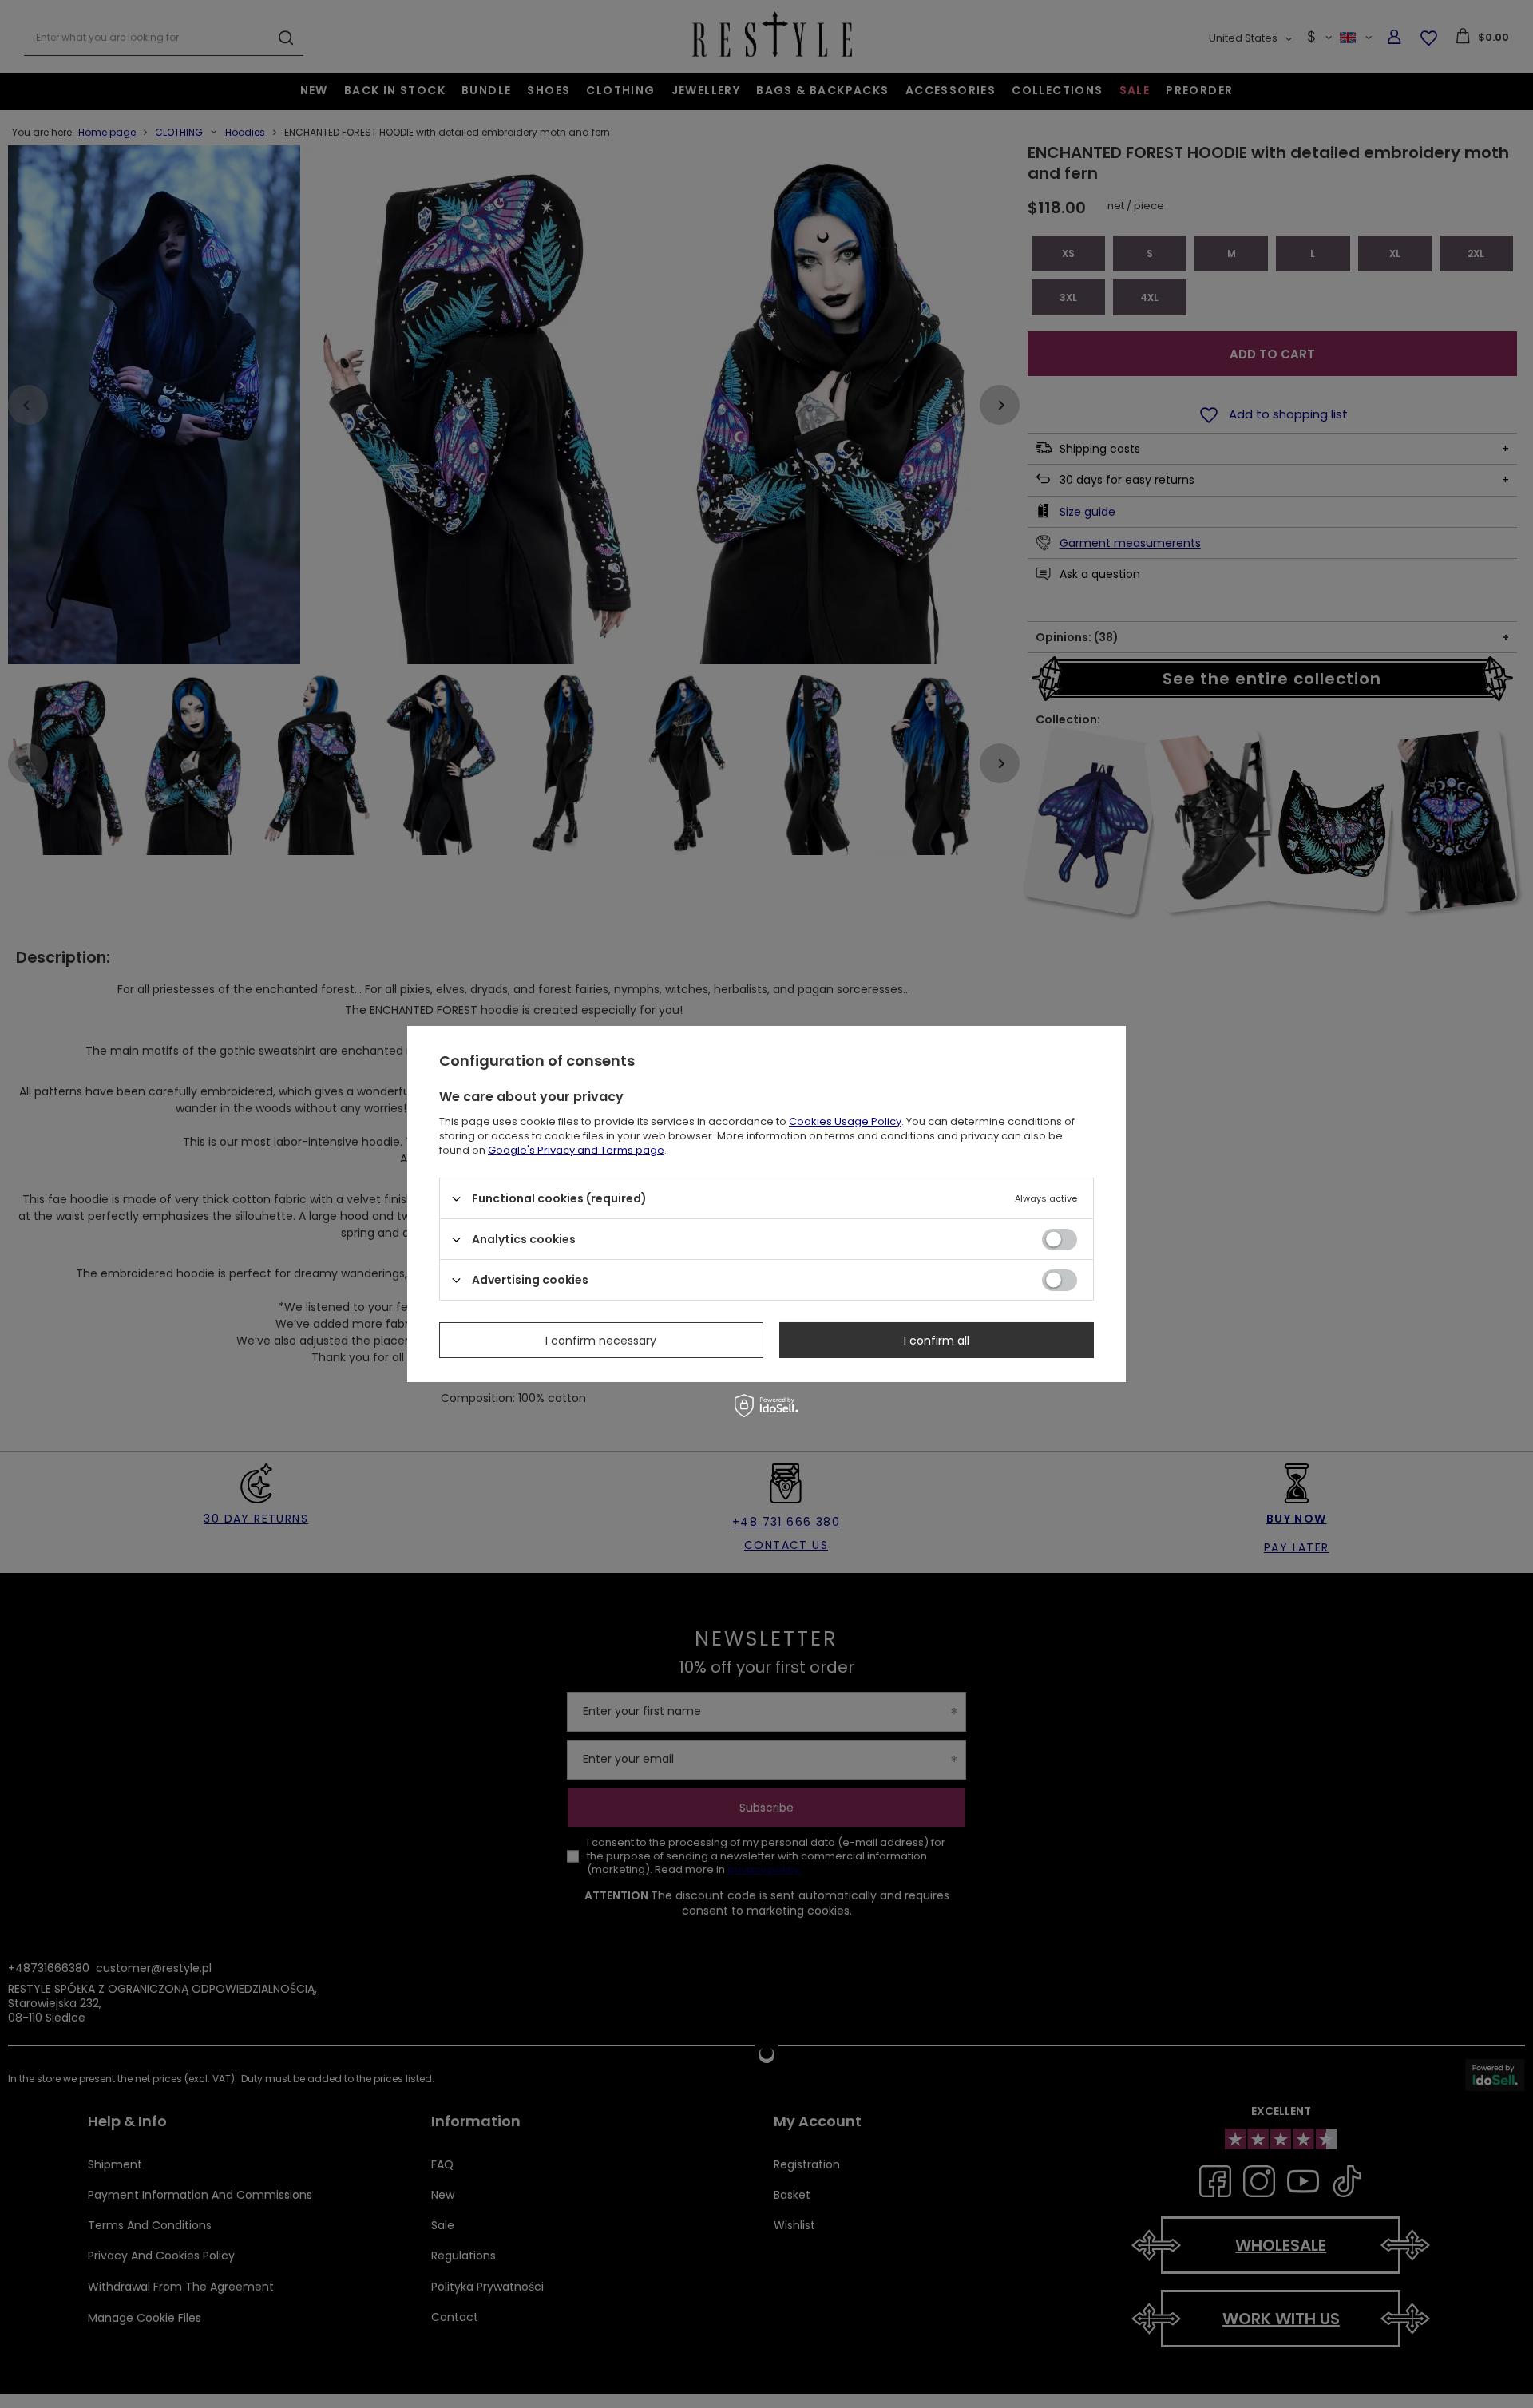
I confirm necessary (601, 1340)
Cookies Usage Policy (845, 1121)
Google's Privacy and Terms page (576, 1150)
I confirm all (937, 1340)
